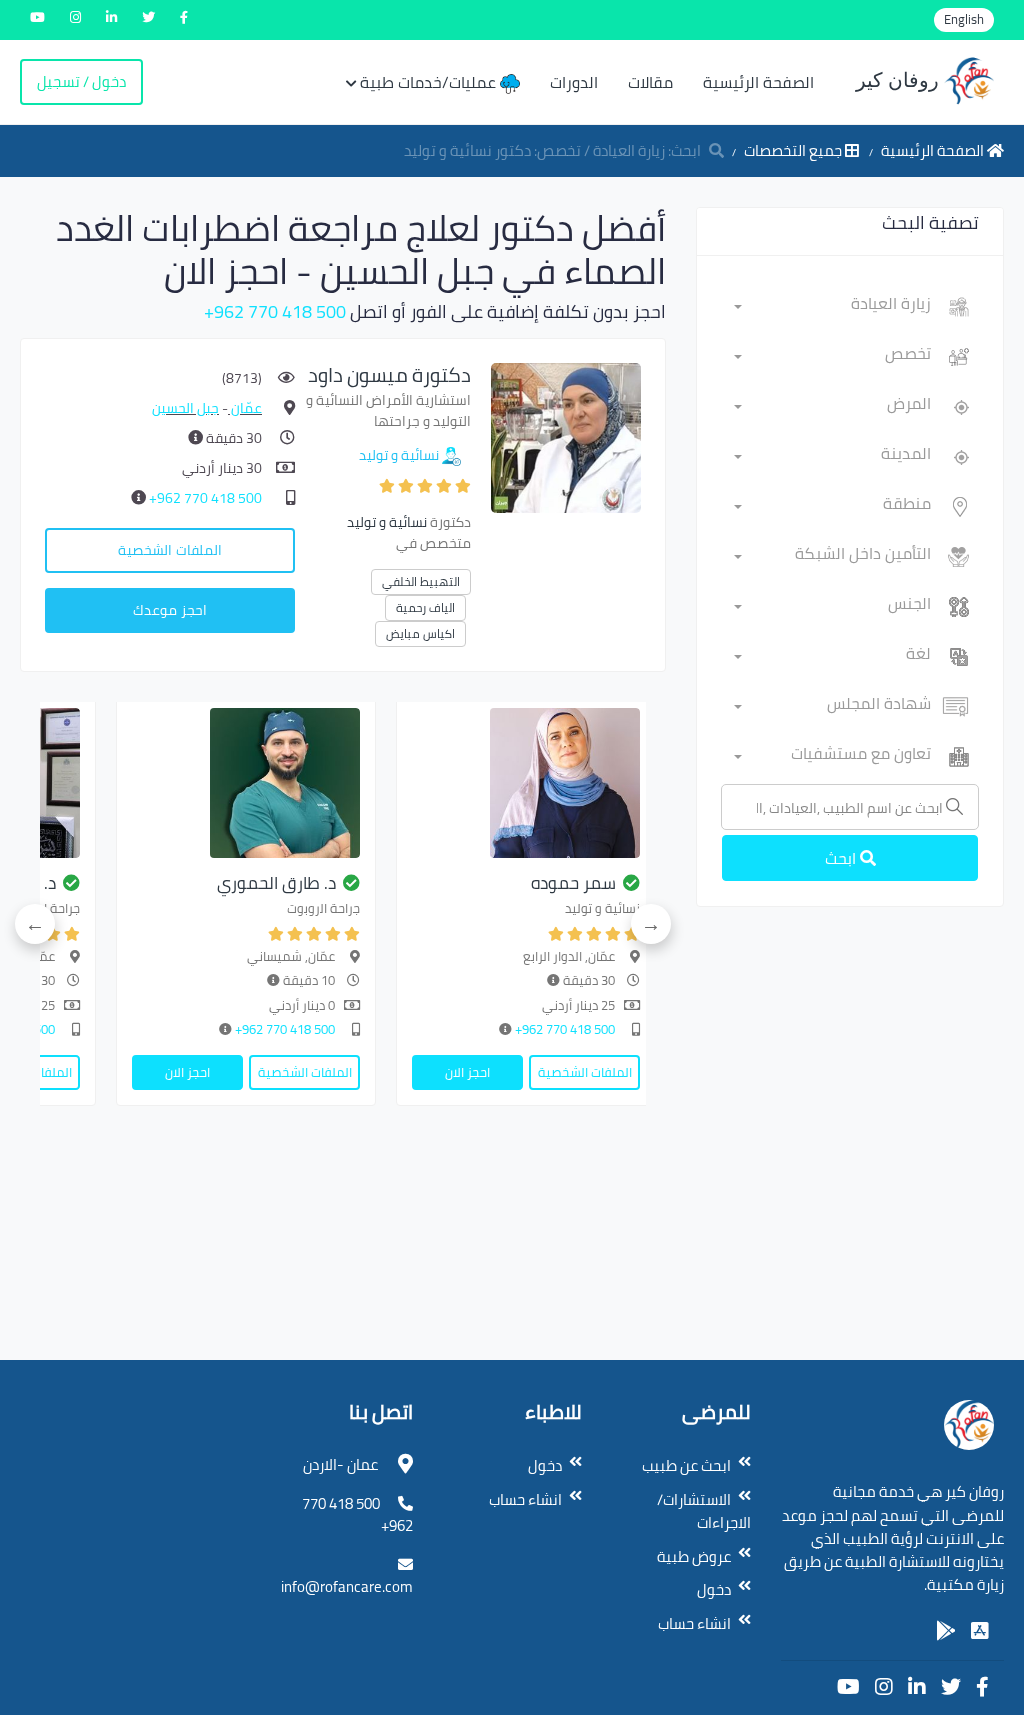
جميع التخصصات (794, 150)
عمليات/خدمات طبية (430, 82)
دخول (714, 1589)
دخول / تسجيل (81, 81)
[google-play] (946, 1631)
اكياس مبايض (420, 633)
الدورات (574, 82)
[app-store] (980, 1631)
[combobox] (832, 307)
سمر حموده (573, 883)
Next (35, 924)
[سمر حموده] (526, 783)
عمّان (245, 408)
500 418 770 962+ (275, 311)
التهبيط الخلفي (421, 581)
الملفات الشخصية (170, 550)
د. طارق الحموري (276, 883)
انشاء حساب (694, 1623)
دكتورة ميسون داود (389, 374)
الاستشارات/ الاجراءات (704, 1511)
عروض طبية (694, 1556)
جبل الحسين (185, 408)
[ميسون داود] (566, 436)
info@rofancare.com (347, 1586)
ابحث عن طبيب (686, 1465)
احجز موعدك (170, 610)
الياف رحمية (425, 607)
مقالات (650, 82)
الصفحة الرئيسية (758, 82)
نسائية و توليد (399, 455)
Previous (651, 924)
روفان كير (900, 80)
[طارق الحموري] (246, 783)
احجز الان (467, 1072)
